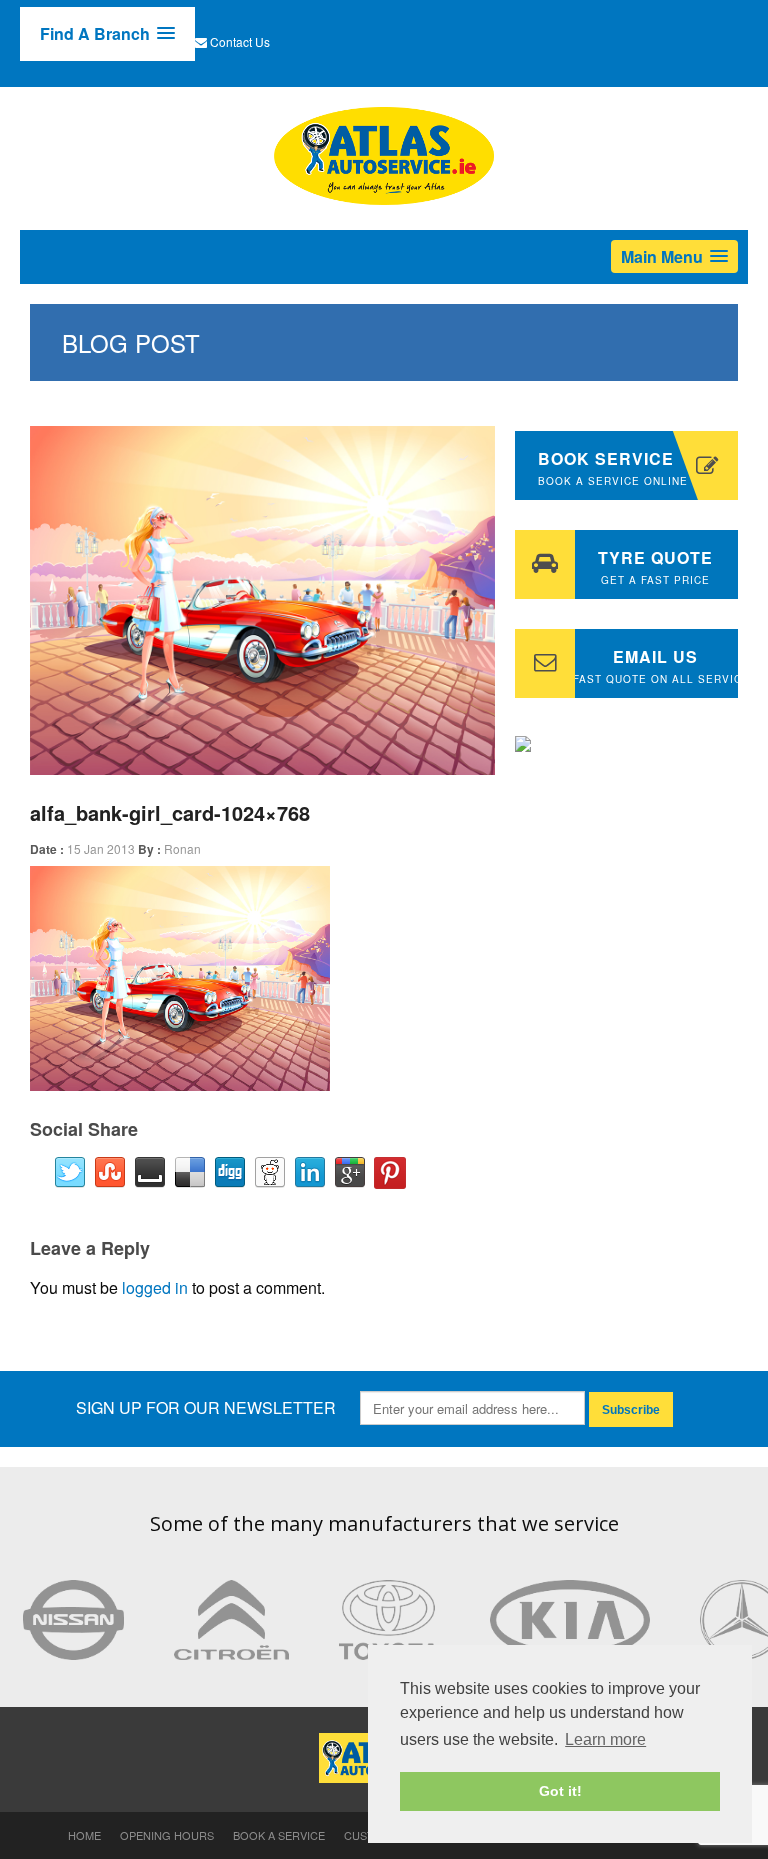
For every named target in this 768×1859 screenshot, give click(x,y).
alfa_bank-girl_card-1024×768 (170, 812)
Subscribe (631, 1410)
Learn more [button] (605, 1739)
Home (84, 1835)
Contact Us (240, 41)
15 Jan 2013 (101, 848)
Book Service (613, 467)
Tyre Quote (655, 566)
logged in (155, 1287)
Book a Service (279, 1835)
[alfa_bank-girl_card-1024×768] (262, 600)
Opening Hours (167, 1835)
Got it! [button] (560, 1791)
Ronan (182, 848)
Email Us (655, 665)
